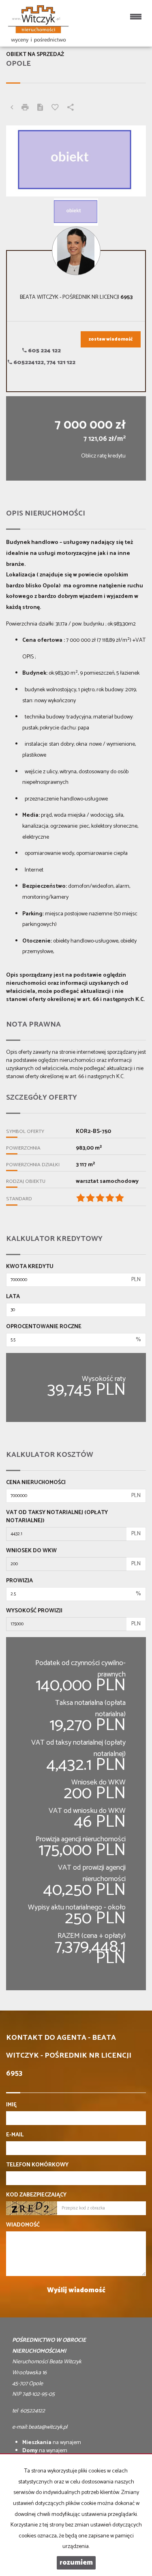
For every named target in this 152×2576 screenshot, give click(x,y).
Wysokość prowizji (34, 1611)
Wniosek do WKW (31, 1551)
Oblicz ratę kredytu (103, 456)
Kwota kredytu (30, 1267)
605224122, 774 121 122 (44, 363)
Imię (11, 2105)
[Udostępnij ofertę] (71, 108)
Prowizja (19, 1581)
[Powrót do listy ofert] (12, 108)
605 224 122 (44, 351)
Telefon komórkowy (37, 2165)
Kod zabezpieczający (36, 2195)
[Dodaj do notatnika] (55, 108)
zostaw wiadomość (111, 339)
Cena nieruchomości (36, 1483)
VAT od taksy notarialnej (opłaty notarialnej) (57, 1517)
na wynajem (52, 2443)
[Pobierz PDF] (40, 108)
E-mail (15, 2135)
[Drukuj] (25, 108)
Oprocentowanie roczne (44, 1327)
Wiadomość (23, 2225)
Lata (13, 1297)
